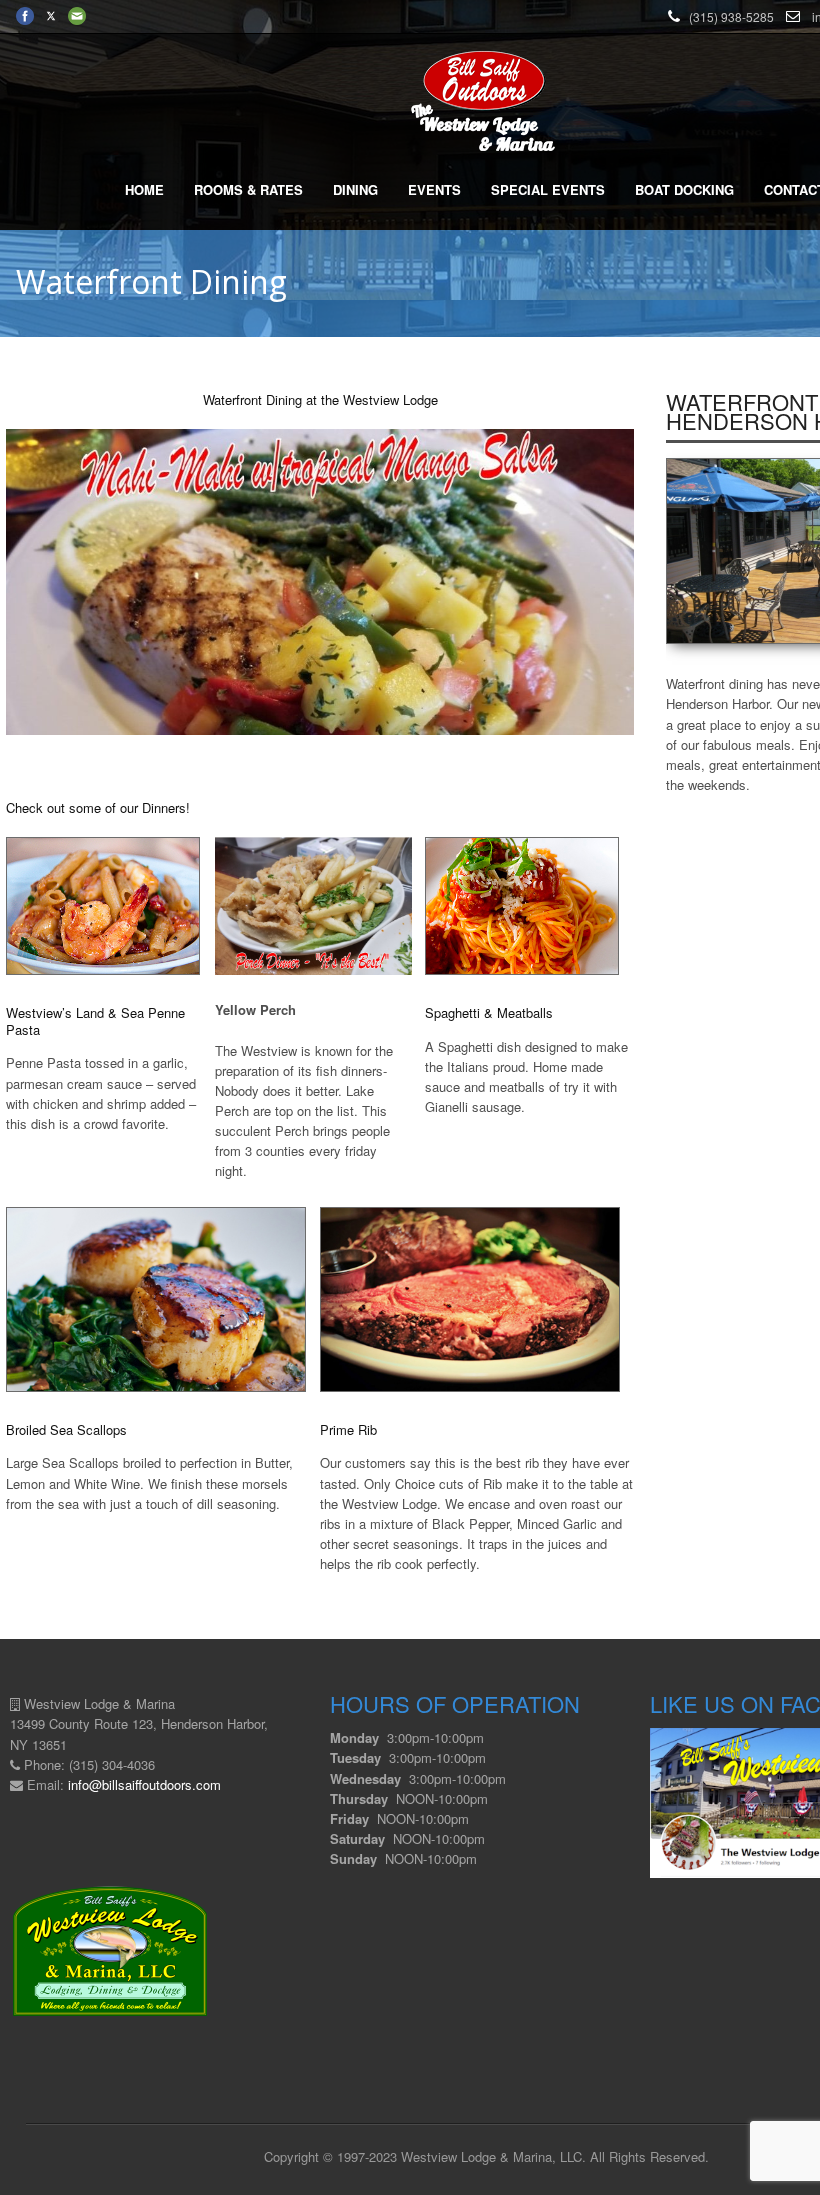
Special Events (548, 189)
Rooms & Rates (248, 189)
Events (434, 189)
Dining (355, 189)
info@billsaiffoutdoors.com (144, 1784)
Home (144, 189)
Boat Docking (684, 189)
